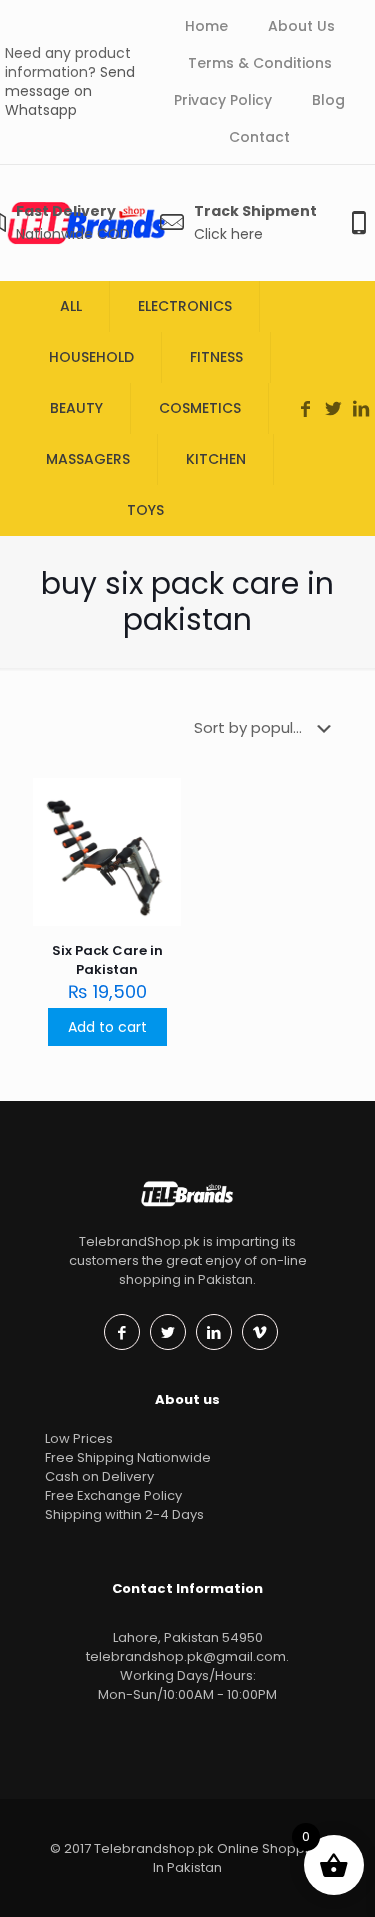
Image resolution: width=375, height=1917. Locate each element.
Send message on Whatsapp (70, 91)
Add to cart (107, 1027)
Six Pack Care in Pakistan (107, 960)
